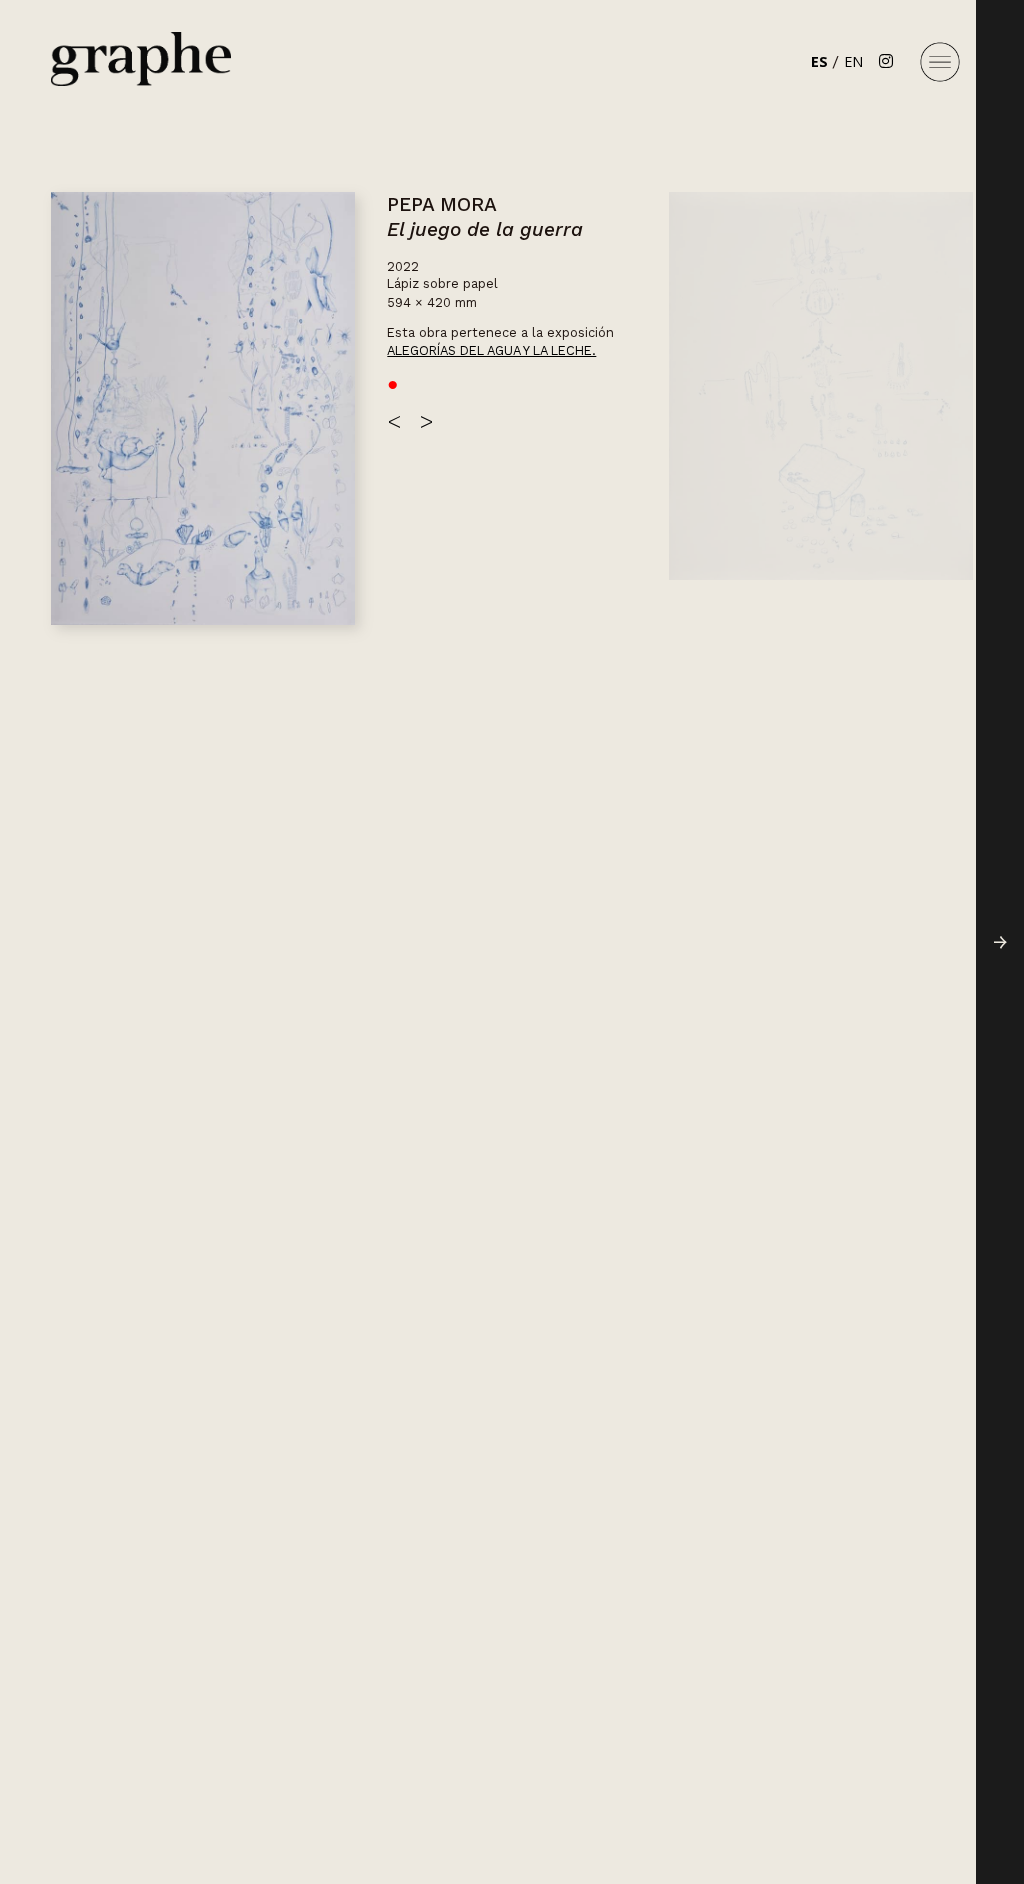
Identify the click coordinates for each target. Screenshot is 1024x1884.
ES (819, 61)
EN (853, 61)
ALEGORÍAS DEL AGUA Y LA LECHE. (491, 350)
